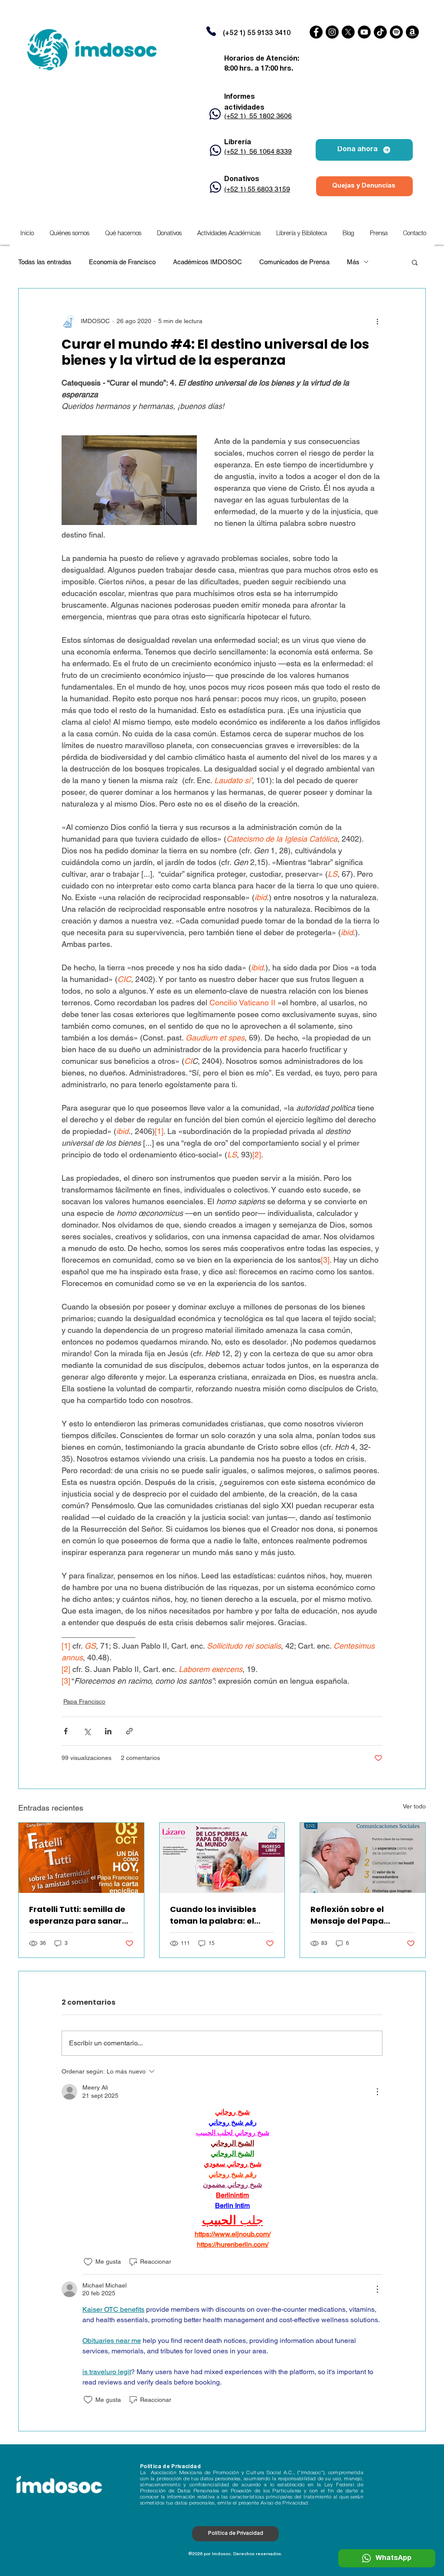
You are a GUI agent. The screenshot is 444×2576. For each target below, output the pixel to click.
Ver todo (414, 1806)
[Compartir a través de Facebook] (66, 1731)
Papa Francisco (84, 1701)
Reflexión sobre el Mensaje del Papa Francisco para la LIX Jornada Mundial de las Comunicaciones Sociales (359, 1915)
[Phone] (211, 31)
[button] (229, 234)
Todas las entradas (45, 262)
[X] (348, 32)
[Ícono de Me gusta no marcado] (88, 2262)
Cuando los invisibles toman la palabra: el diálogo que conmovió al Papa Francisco (221, 1915)
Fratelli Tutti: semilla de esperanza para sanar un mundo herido (77, 1915)
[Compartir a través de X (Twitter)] (87, 1731)
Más (353, 262)
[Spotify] (396, 32)
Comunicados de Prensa (294, 262)
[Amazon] (412, 32)
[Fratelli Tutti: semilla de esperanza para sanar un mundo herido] (81, 1858)
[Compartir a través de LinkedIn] (108, 1731)
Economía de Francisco (122, 262)
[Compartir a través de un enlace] (129, 1731)
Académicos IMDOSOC (207, 262)
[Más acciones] (377, 321)
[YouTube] (364, 32)
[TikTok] (380, 32)
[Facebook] (316, 32)
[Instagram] (332, 32)
